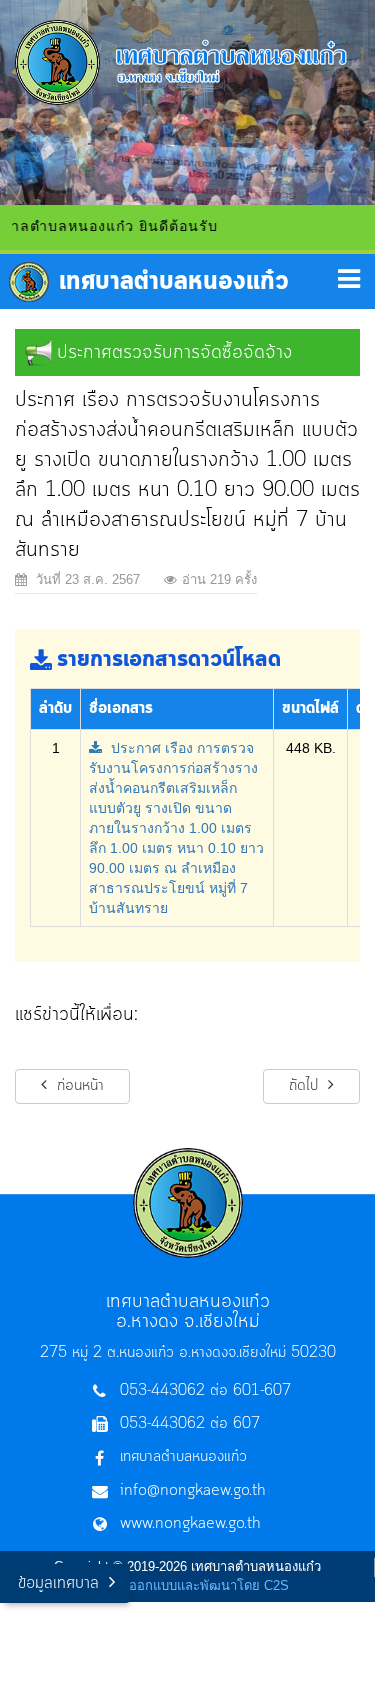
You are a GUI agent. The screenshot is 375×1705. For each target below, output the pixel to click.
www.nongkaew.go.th (190, 1524)
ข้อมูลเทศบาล (58, 1583)
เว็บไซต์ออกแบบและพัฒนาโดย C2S (187, 1585)
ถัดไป (306, 1086)
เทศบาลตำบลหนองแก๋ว (183, 1457)
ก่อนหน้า (78, 1086)
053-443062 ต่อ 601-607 (205, 1391)
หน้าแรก (149, 282)
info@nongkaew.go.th (193, 1491)
